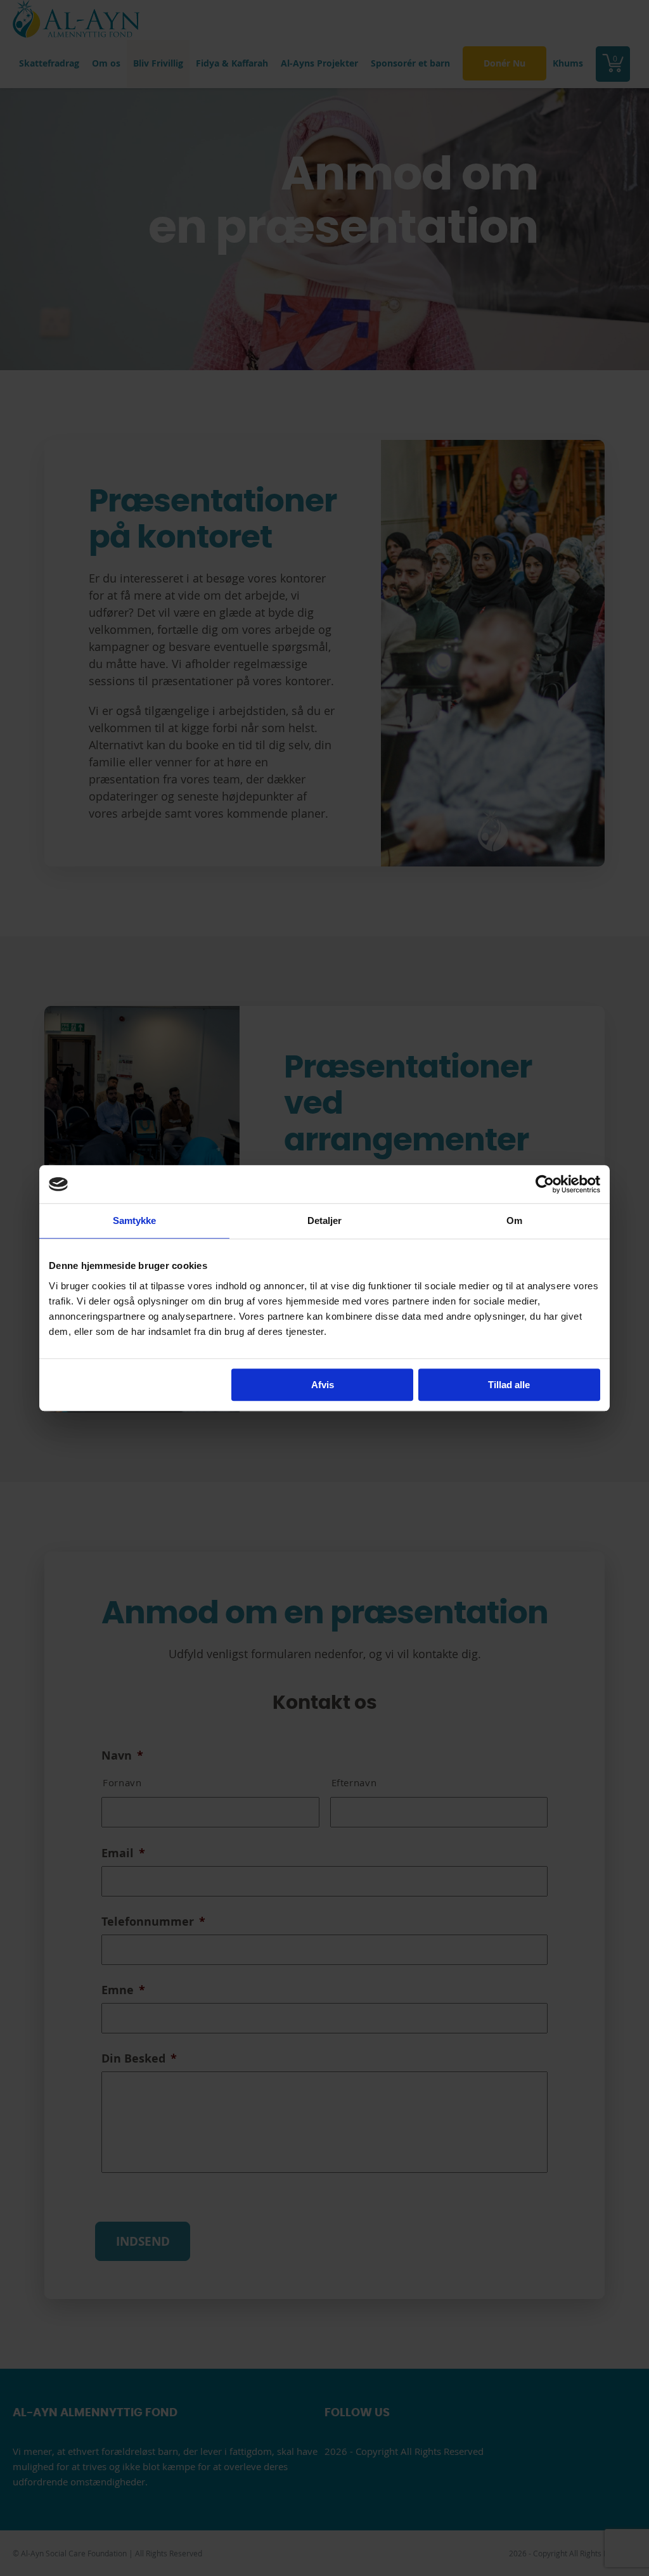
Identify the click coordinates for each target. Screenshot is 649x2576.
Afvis (323, 1385)
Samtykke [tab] (135, 1220)
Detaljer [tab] (325, 1220)
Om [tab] (514, 1220)
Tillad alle (509, 1385)
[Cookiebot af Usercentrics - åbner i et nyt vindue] (545, 1184)
